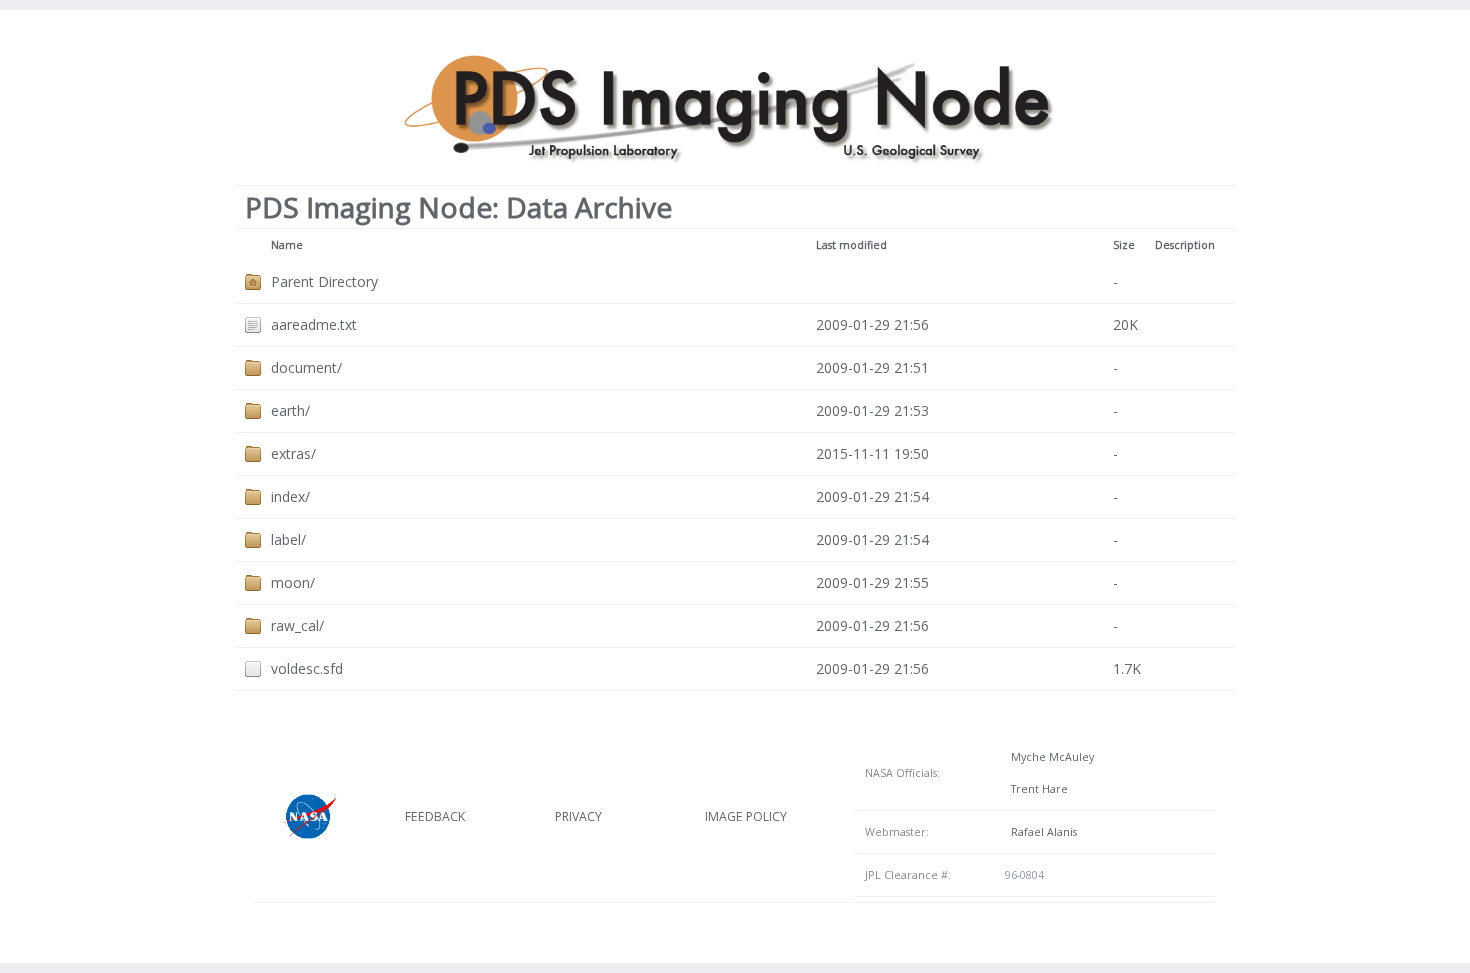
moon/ (293, 582)
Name (287, 245)
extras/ (293, 453)
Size (1124, 245)
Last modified (851, 245)
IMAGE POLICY (746, 816)
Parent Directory (324, 281)
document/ (306, 367)
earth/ (290, 410)
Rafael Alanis (1041, 832)
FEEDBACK (435, 816)
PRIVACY (578, 816)
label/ (288, 539)
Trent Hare (1036, 789)
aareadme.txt (314, 324)
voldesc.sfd (307, 668)
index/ (290, 496)
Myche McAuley (1049, 757)
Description (1185, 245)
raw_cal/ (297, 625)
